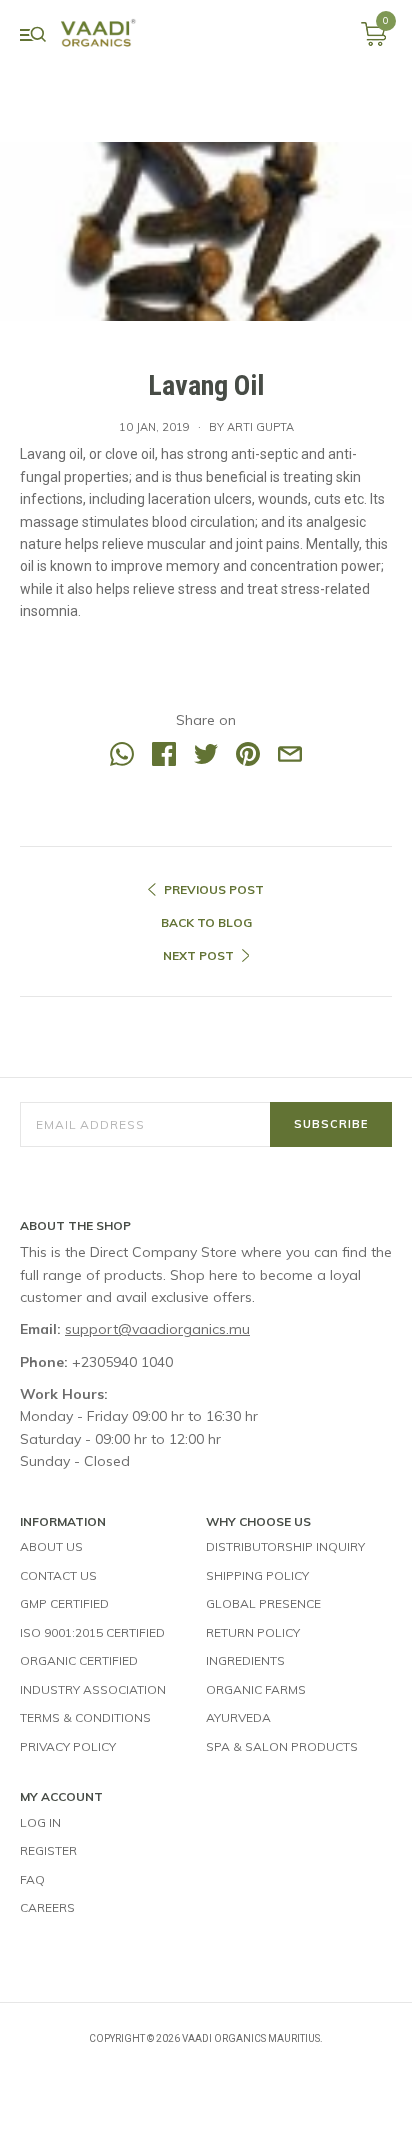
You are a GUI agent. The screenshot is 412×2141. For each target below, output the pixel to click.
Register (48, 1850)
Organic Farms (256, 1689)
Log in (40, 1822)
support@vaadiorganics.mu (157, 1329)
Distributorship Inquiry (285, 1546)
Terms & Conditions (85, 1717)
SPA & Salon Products (282, 1746)
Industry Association (93, 1689)
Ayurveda (238, 1717)
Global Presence (263, 1603)
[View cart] (373, 41)
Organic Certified (79, 1660)
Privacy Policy (68, 1746)
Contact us (58, 1575)
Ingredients (245, 1660)
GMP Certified (64, 1603)
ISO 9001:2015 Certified (92, 1632)
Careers (47, 1907)
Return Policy (253, 1632)
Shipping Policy (257, 1575)
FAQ (32, 1879)
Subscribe (331, 1124)
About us (51, 1546)
